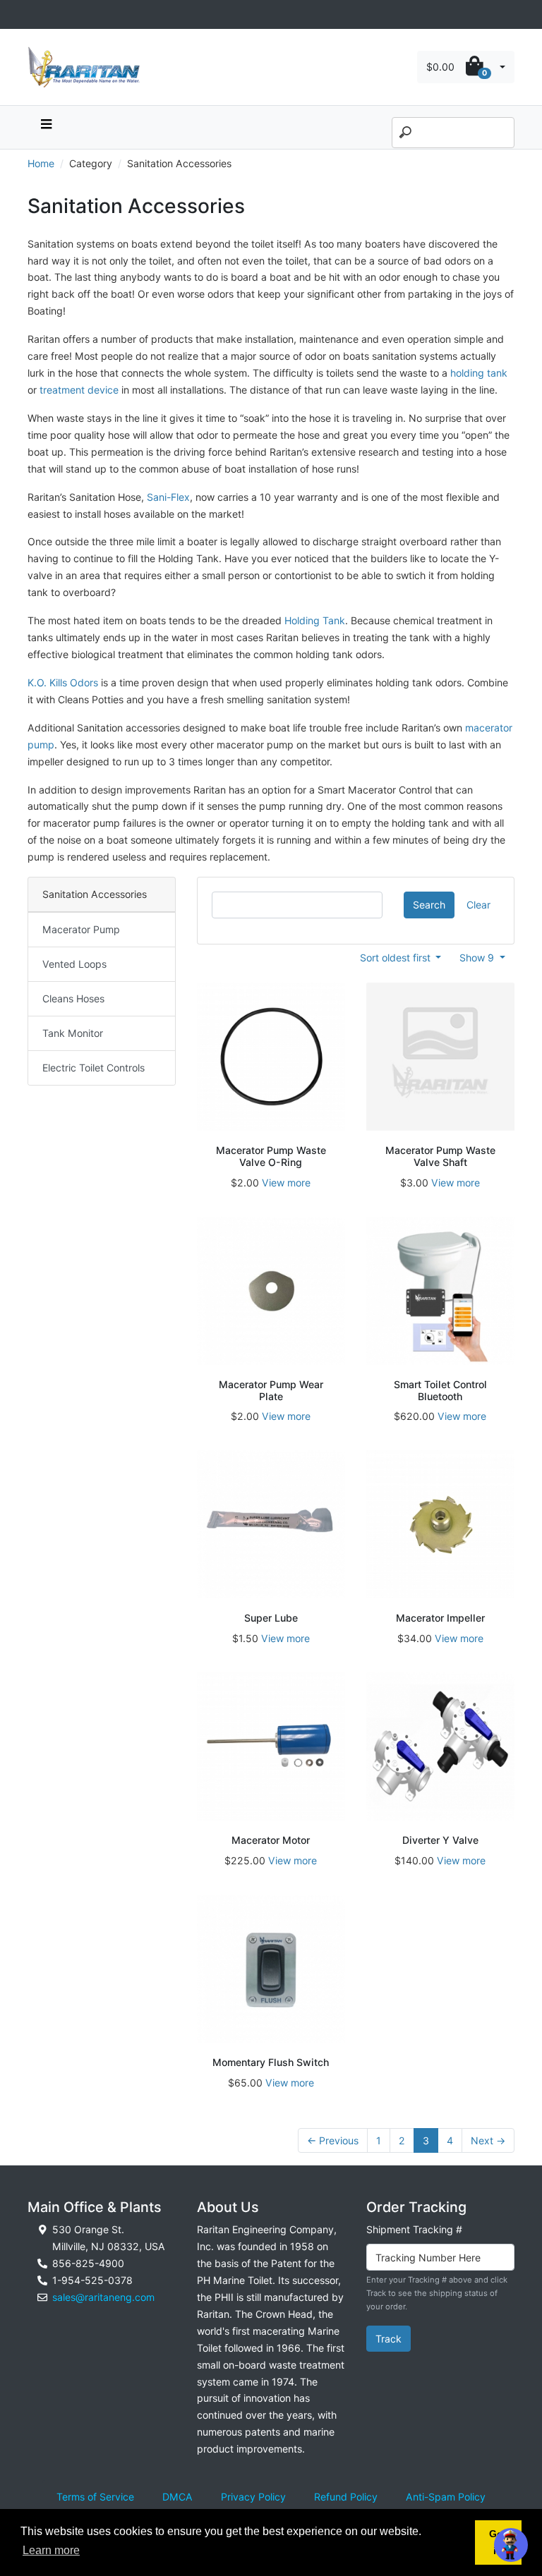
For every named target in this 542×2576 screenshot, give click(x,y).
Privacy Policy (253, 2497)
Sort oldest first (397, 958)
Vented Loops (74, 964)
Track (389, 2339)
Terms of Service (95, 2497)
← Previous (333, 2140)
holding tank (479, 373)
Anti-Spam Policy (446, 2497)
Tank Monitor (73, 1033)
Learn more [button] (51, 2550)
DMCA (177, 2497)
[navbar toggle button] (46, 127)
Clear (478, 905)
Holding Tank (315, 620)
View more (286, 1183)
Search (429, 905)
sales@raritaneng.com (103, 2297)
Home (41, 163)
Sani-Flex (168, 497)
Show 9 (478, 958)
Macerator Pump (81, 929)
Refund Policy (346, 2497)
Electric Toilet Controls (94, 1068)
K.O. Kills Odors (63, 682)
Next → (488, 2140)
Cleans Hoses (73, 998)
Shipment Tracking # (414, 2229)
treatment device (79, 390)
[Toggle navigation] (35, 14)
